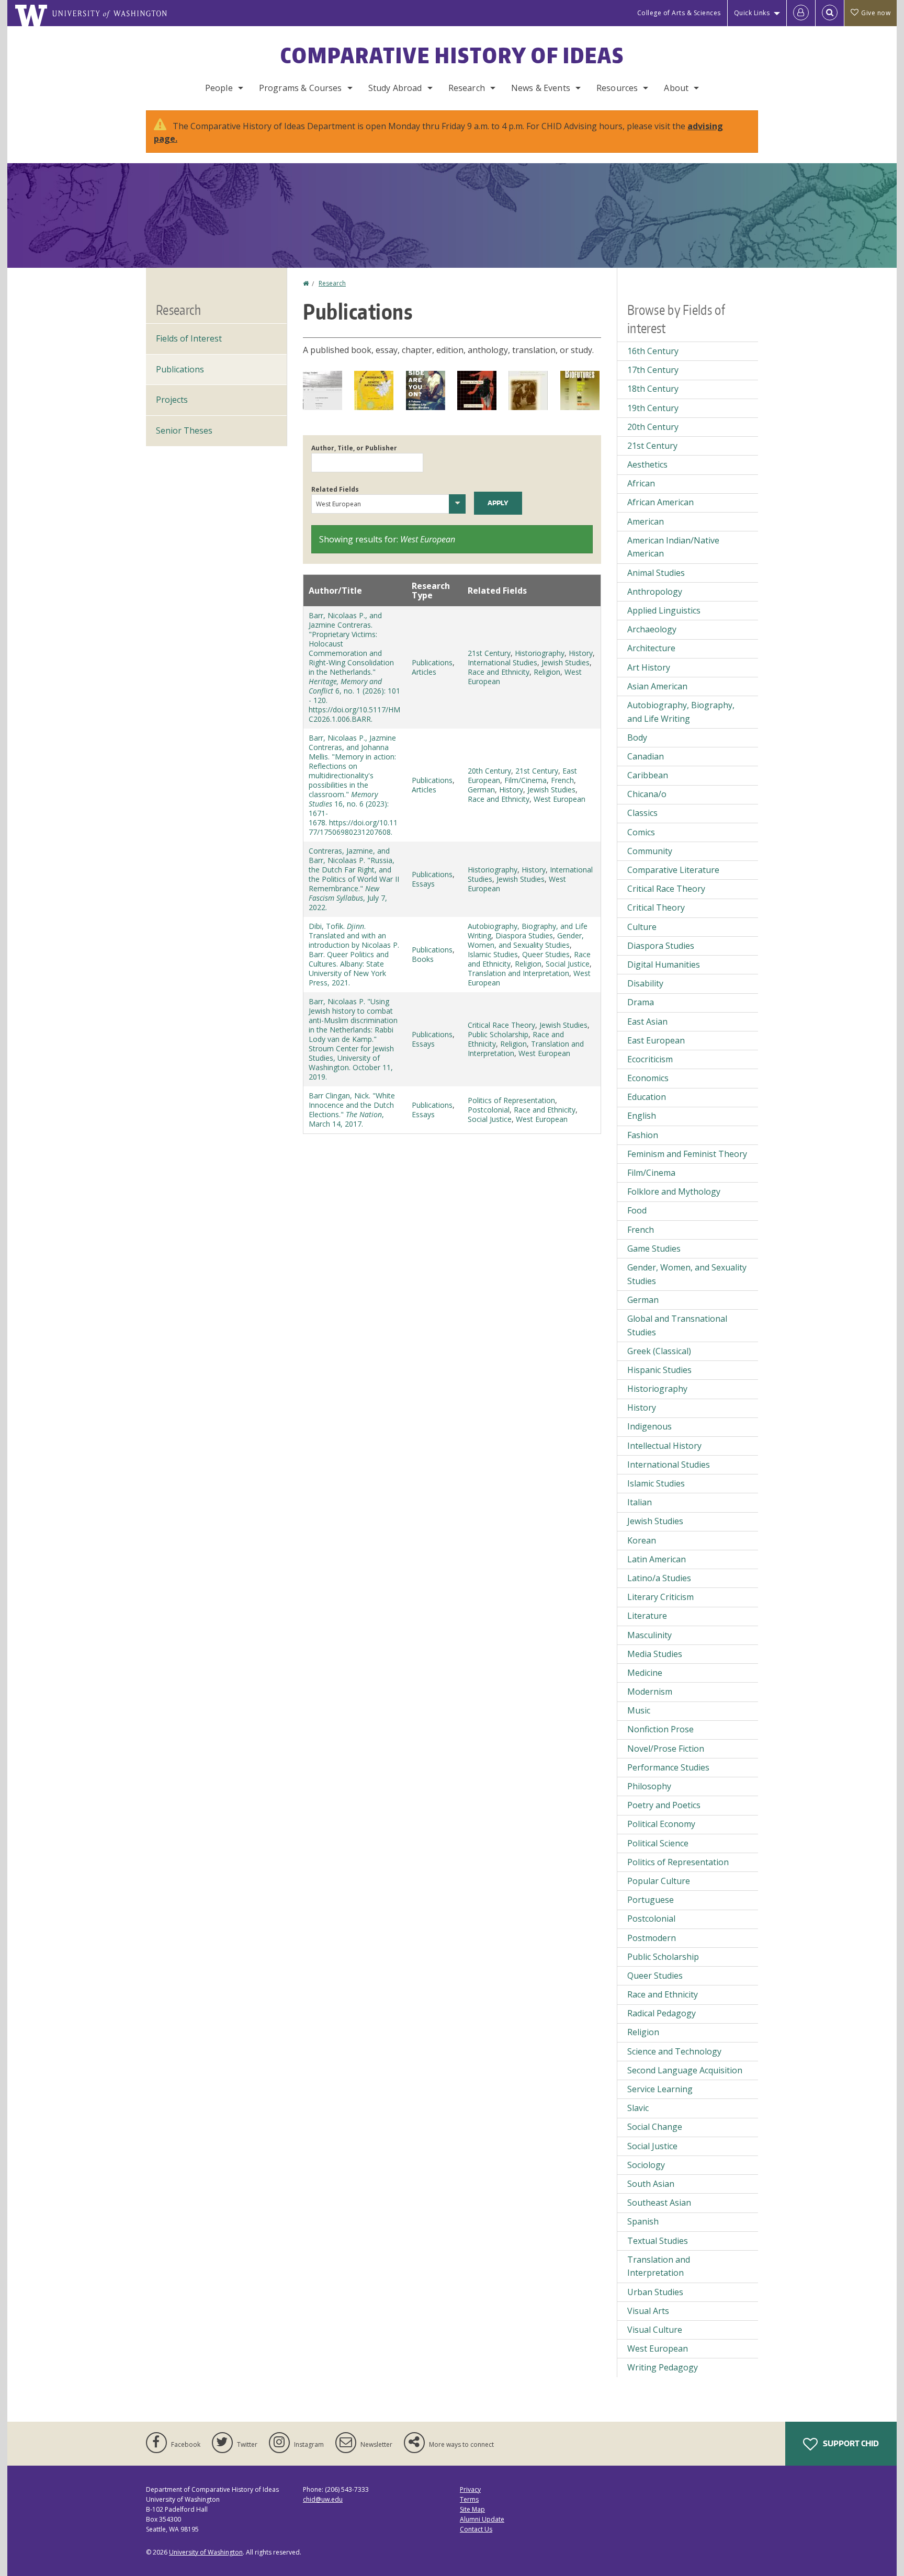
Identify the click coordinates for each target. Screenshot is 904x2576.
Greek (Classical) (659, 1351)
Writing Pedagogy (663, 2367)
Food (637, 1210)
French (562, 780)
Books (423, 959)
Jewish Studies (566, 662)
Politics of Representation (511, 1100)
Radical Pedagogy (662, 2013)
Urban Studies (655, 2292)
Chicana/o (647, 794)
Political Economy (661, 1824)
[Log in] (801, 13)
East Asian (647, 1022)
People (219, 88)
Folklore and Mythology (674, 1191)
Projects (172, 400)
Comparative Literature (673, 870)
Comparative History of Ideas (452, 55)
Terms (469, 2499)
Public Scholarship (498, 1034)
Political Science (658, 1843)
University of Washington (206, 2552)
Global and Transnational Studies (677, 1325)
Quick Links (752, 13)
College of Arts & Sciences (679, 13)
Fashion (643, 1135)
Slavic (638, 2108)
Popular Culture (659, 1881)
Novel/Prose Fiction (666, 1749)
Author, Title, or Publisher (354, 448)
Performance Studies (668, 1767)
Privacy (470, 2489)
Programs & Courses (301, 88)
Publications (432, 662)
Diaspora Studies (524, 935)
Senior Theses (184, 430)
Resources (617, 88)
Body (637, 737)
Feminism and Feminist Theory (687, 1154)
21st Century (489, 653)
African (641, 483)
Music (639, 1710)
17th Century (653, 370)
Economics (648, 1078)
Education (647, 1097)
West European (560, 799)
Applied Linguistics (664, 610)
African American (660, 502)
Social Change (655, 2127)
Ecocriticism (650, 1059)
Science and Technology (674, 2051)
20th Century (489, 771)
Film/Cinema (526, 780)
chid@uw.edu (323, 2499)
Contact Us (476, 2529)
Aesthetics (647, 464)
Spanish (643, 2221)
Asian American (657, 686)
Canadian (646, 756)
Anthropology (655, 592)
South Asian (651, 2184)
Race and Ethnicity (499, 672)
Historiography (540, 653)
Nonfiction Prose (660, 1729)
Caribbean (648, 775)
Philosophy (649, 1786)
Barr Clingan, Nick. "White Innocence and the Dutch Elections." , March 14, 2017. (352, 1110)
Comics (641, 832)
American (646, 521)
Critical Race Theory (501, 1025)
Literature (647, 1616)
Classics (642, 813)
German (481, 790)
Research (467, 88)
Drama (641, 1002)
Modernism (650, 1692)
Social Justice (568, 964)
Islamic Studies (493, 954)
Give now (876, 13)
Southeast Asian (659, 2203)
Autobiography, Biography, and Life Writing (681, 712)
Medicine (645, 1673)
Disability (645, 983)
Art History (649, 667)
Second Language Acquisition (685, 2070)
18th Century (653, 389)
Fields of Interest (189, 338)
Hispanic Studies (659, 1370)
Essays (423, 884)
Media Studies (655, 1654)
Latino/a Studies (659, 1578)
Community (650, 851)
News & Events (541, 88)
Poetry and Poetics (664, 1805)
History (581, 653)
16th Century (653, 351)
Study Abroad (395, 88)
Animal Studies (656, 573)
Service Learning (660, 2089)
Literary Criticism (660, 1597)
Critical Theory (656, 907)
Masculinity (649, 1635)
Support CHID (850, 2443)
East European (656, 1040)
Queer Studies (546, 954)
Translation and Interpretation (518, 973)
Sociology (646, 2165)
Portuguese (651, 1900)
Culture (642, 927)
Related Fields (335, 489)
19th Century (653, 408)
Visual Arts (648, 2311)
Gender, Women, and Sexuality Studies (526, 940)
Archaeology (652, 629)
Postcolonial (489, 1110)
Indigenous (649, 1426)
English (642, 1116)
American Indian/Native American (673, 547)
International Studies (502, 662)
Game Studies (654, 1249)
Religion (547, 672)
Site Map (472, 2509)
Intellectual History (664, 1446)
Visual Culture (655, 2330)
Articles (424, 672)
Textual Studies (658, 2241)
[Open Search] (830, 13)
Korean (642, 1540)
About (676, 88)
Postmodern (652, 1938)
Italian (640, 1502)
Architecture (651, 648)
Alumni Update (482, 2519)
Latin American (657, 1559)
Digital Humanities (664, 964)
